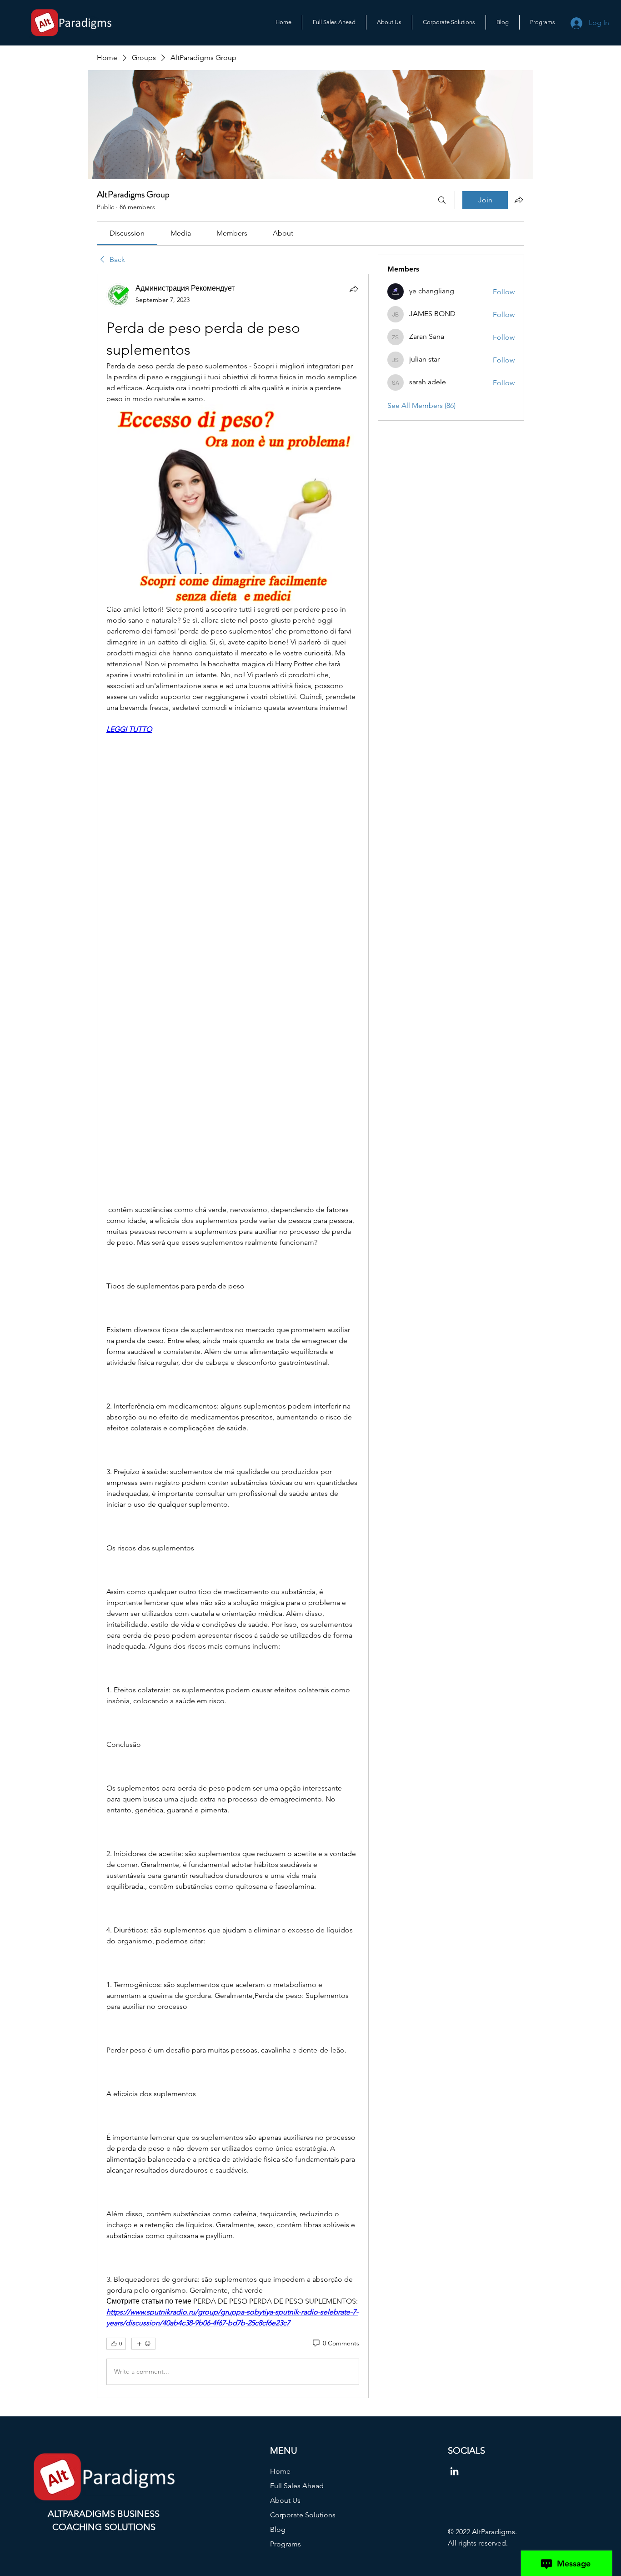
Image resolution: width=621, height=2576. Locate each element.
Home (280, 2471)
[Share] (354, 289)
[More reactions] (143, 2344)
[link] (127, 233)
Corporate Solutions (303, 2515)
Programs (285, 2544)
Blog (278, 2529)
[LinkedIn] (454, 2471)
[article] (233, 1336)
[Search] (442, 200)
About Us (285, 2500)
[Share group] (519, 200)
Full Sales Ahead (297, 2486)
